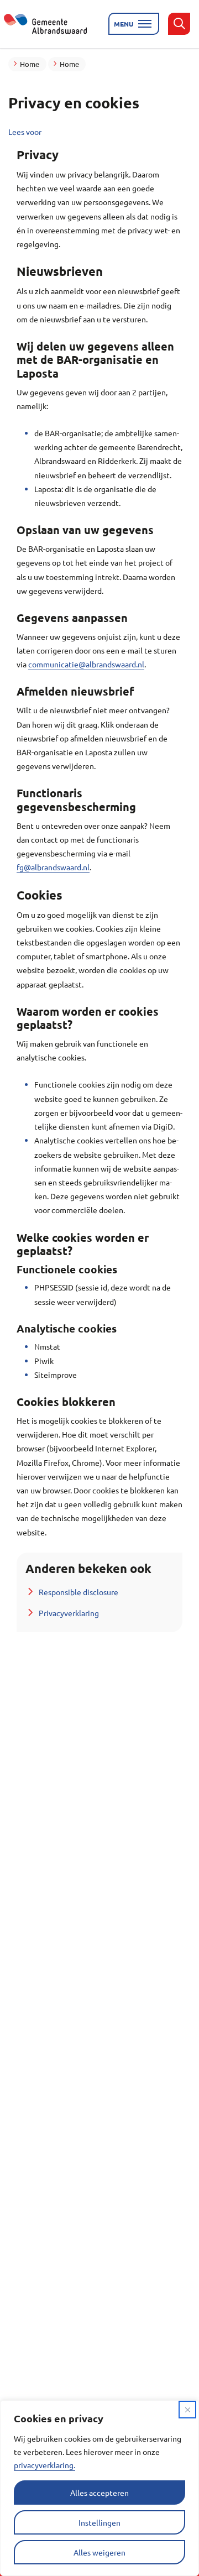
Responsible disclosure (78, 1592)
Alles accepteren (99, 2493)
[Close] (187, 2410)
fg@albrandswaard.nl (53, 867)
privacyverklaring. (44, 2465)
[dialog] (99, 2488)
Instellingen (99, 2522)
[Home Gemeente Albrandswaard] (52, 24)
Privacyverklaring (69, 1613)
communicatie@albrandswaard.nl (86, 664)
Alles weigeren (99, 2552)
